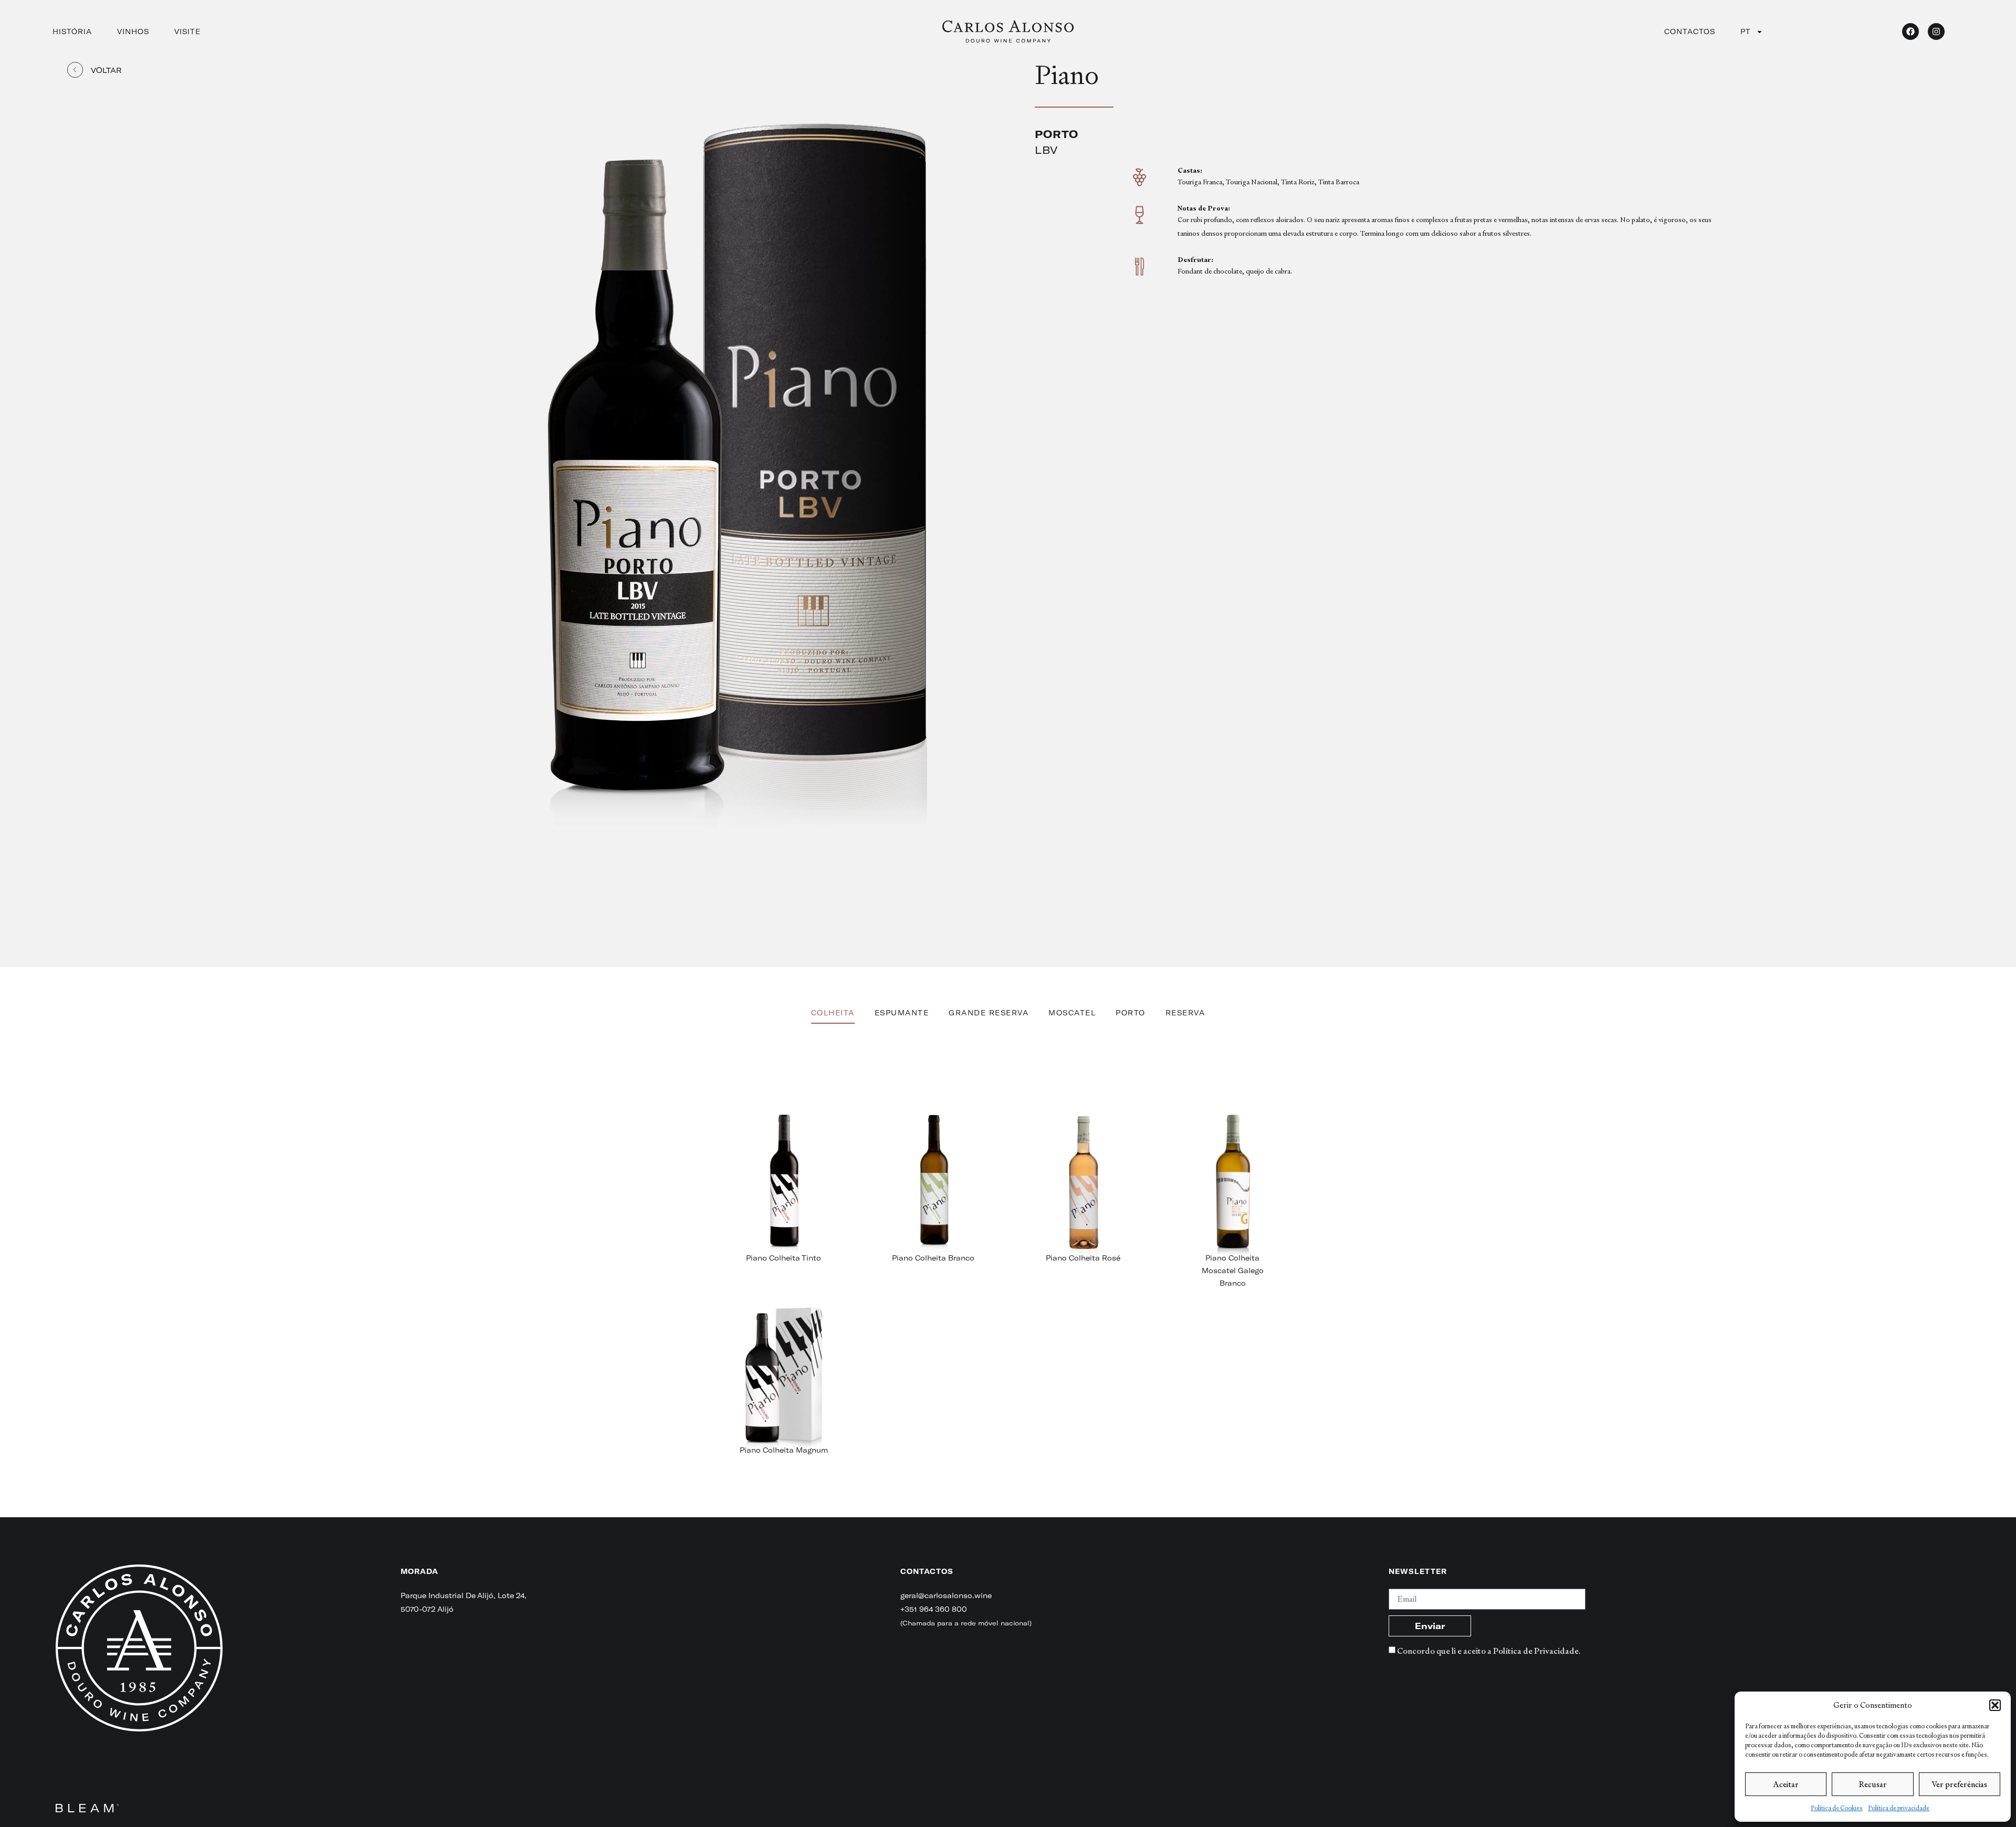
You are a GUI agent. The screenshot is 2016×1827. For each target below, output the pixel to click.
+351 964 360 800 (934, 1609)
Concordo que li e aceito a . (1489, 1651)
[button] (1995, 1705)
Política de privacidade (1899, 1808)
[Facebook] (1910, 31)
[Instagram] (1936, 31)
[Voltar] (75, 70)
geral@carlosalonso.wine (946, 1595)
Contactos (1690, 31)
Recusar (1873, 1784)
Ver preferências (1959, 1784)
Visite (187, 31)
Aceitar (1786, 1784)
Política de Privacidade (1536, 1651)
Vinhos (133, 31)
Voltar (106, 70)
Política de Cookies (1837, 1808)
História (72, 31)
